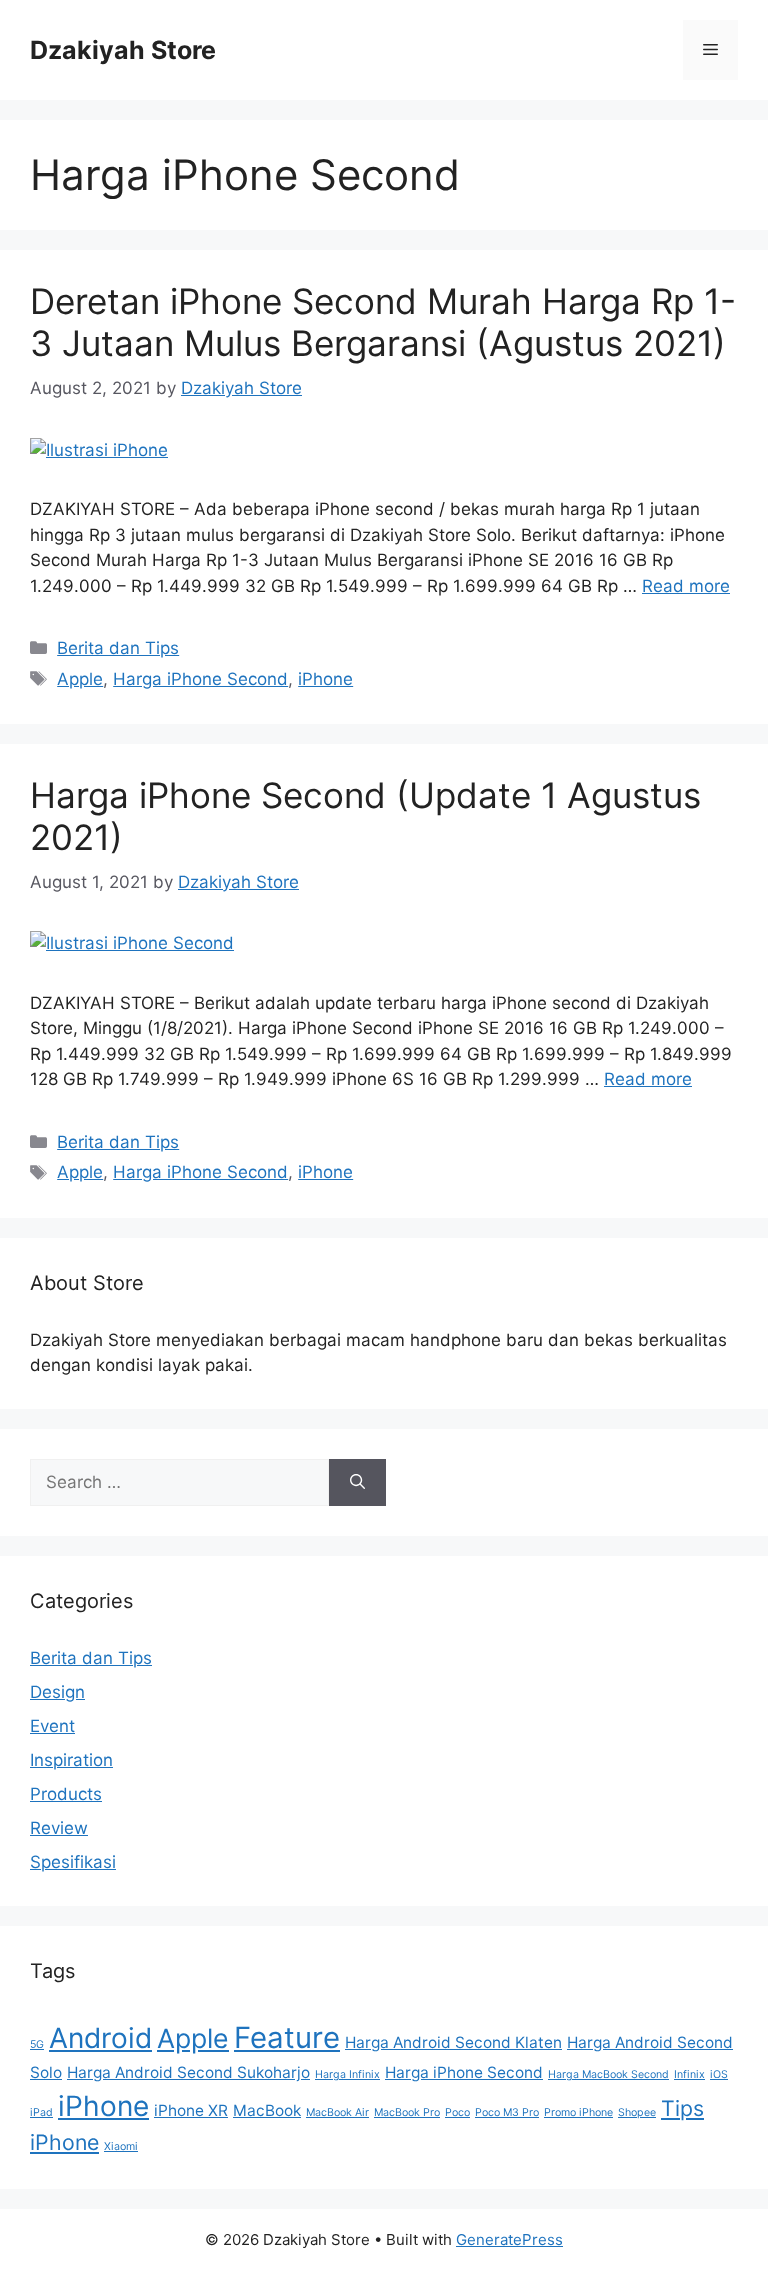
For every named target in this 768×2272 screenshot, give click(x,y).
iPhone (325, 679)
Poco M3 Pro (507, 2112)
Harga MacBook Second (608, 2074)
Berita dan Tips (118, 648)
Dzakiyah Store (123, 50)
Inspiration (71, 1760)
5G (37, 2044)
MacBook (267, 2110)
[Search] (357, 1483)
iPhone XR (191, 2110)
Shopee (637, 2112)
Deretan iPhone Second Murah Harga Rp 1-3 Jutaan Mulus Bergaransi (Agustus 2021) (383, 322)
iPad (41, 2112)
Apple (80, 679)
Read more (686, 586)
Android (100, 2038)
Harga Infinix (347, 2074)
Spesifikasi (73, 1862)
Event (52, 1726)
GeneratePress (509, 2239)
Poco (457, 2112)
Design (57, 1692)
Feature (287, 2037)
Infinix (689, 2074)
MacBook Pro (407, 2112)
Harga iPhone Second (200, 679)
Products (66, 1794)
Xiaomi (121, 2146)
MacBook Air (337, 2112)
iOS (719, 2074)
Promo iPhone (578, 2112)
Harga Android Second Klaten (453, 2042)
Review (59, 1828)
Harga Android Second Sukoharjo (188, 2072)
